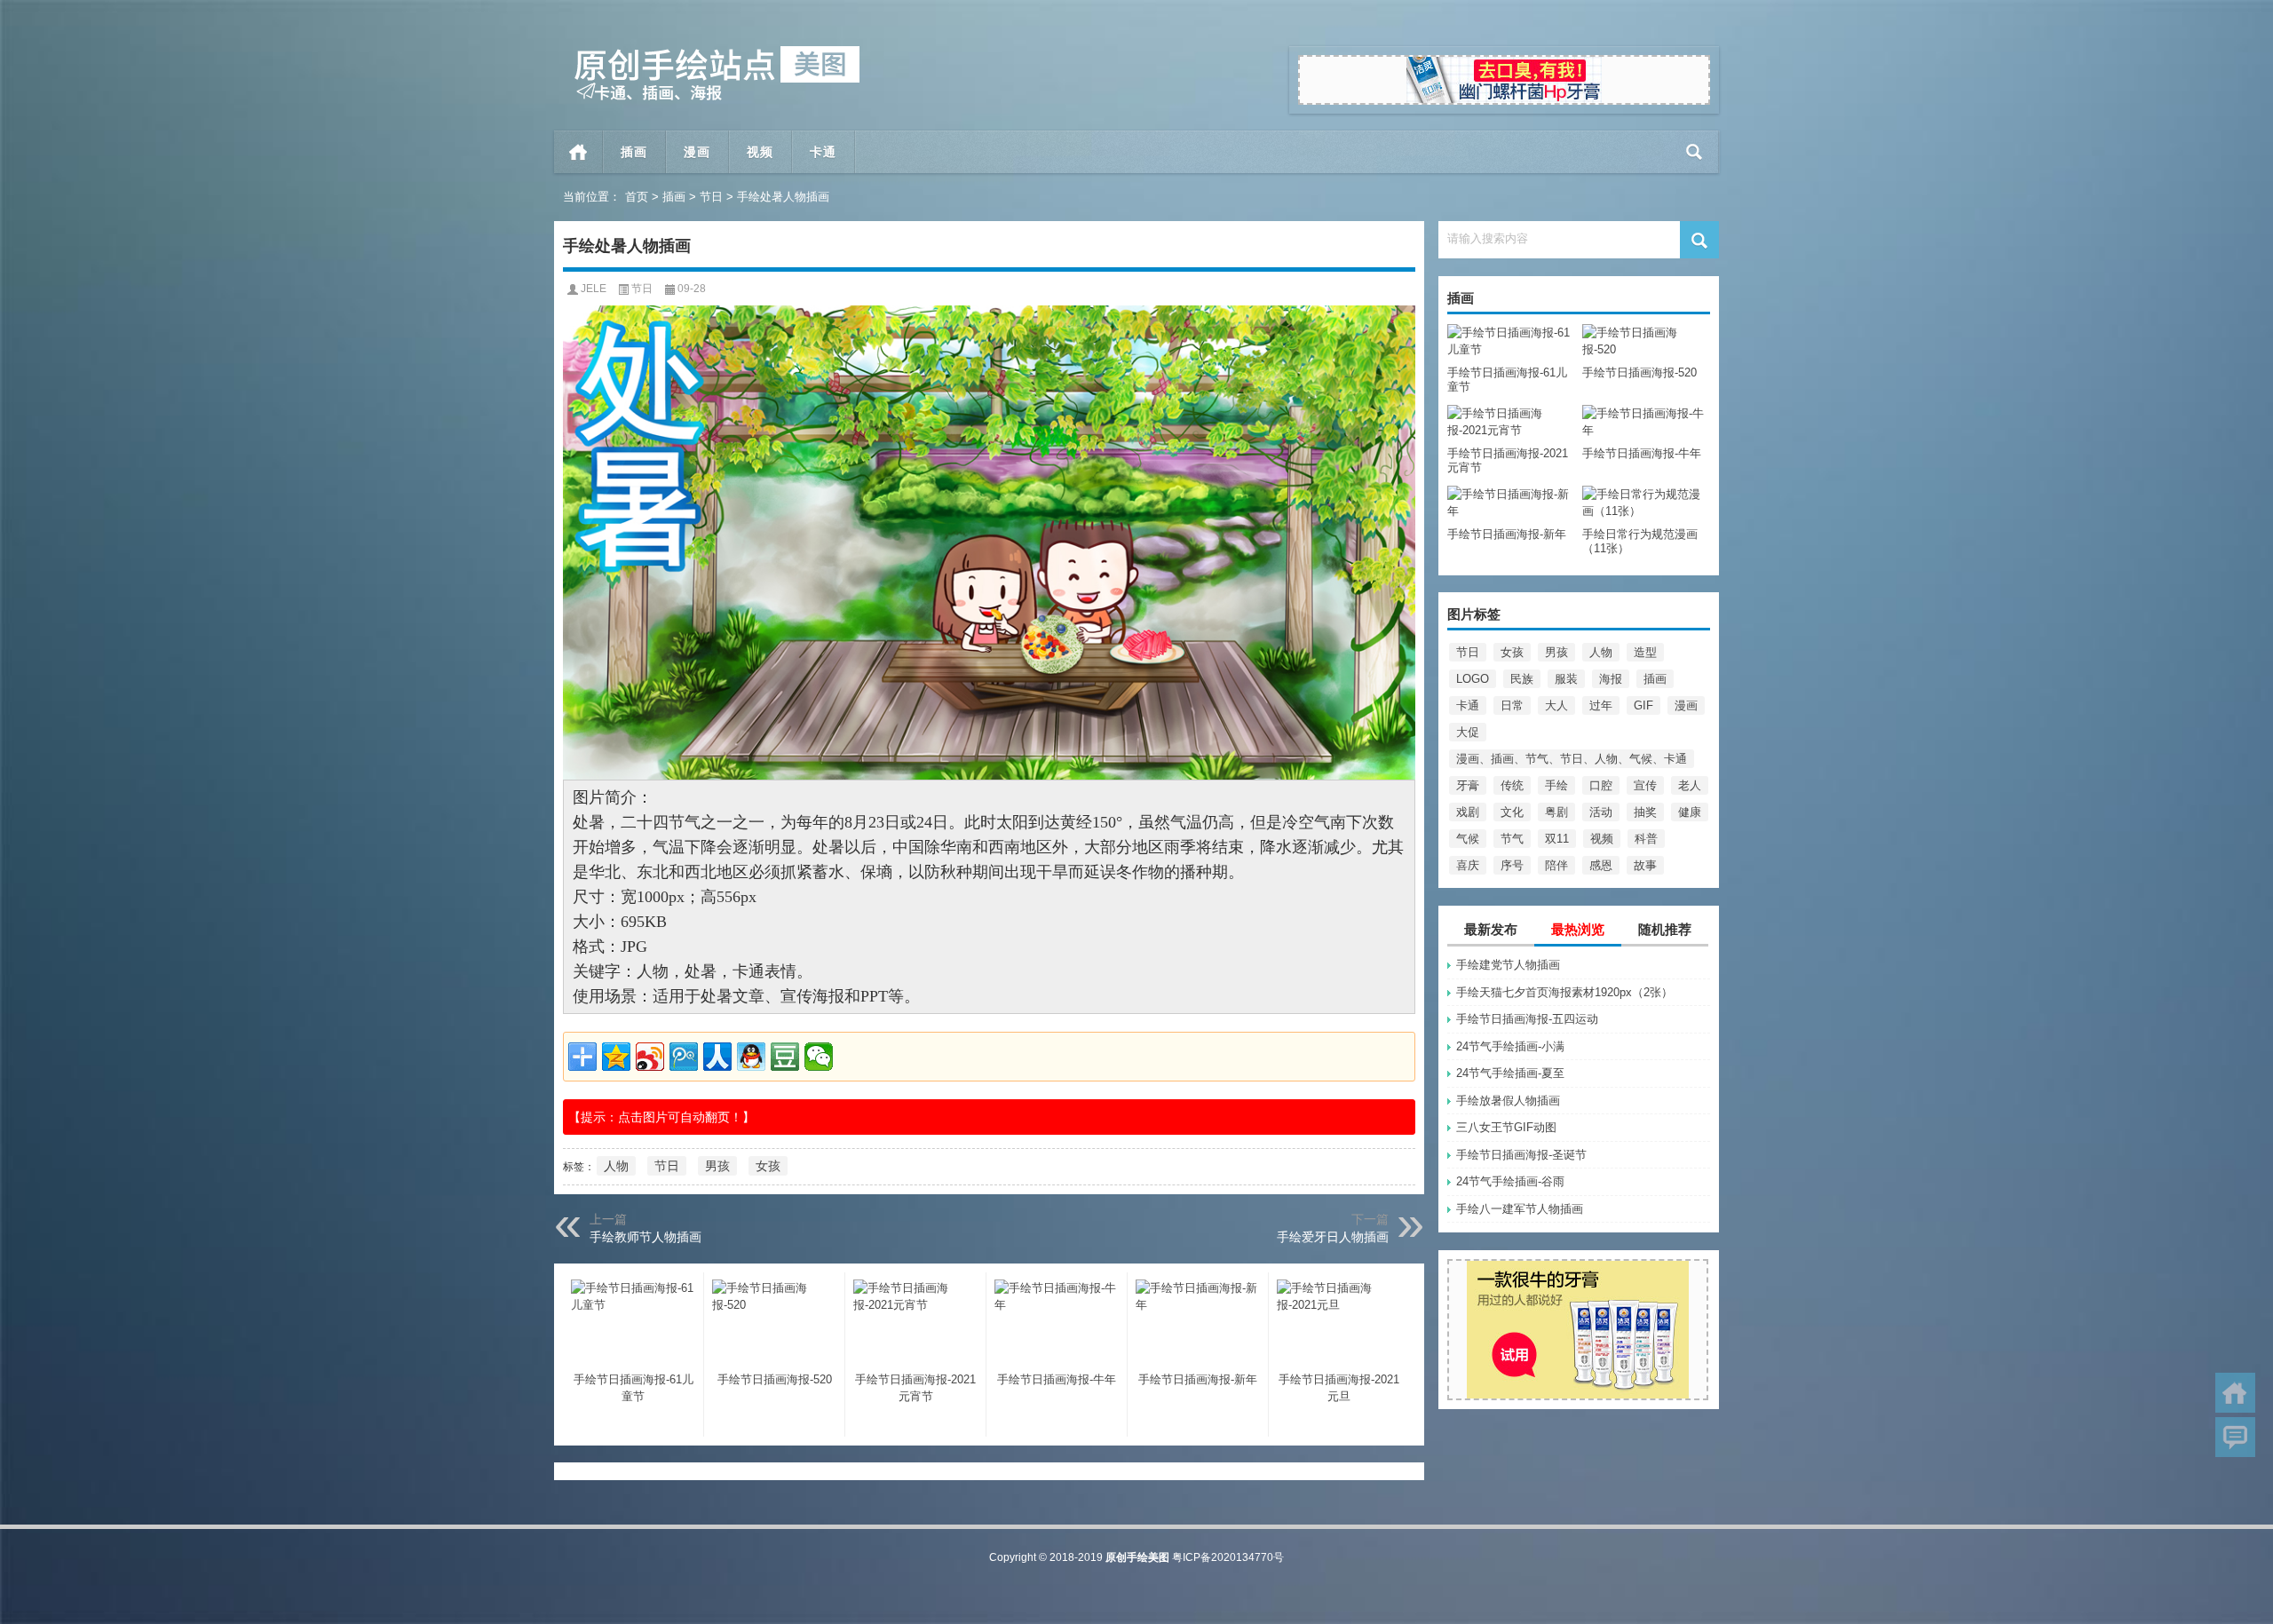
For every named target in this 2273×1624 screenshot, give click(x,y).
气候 (1468, 839)
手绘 (1556, 785)
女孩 (1512, 652)
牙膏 (1468, 785)
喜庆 (1468, 865)
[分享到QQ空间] (616, 1057)
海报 (1611, 679)
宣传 (1645, 785)
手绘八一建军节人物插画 (1520, 1209)
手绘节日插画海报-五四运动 (1527, 1019)
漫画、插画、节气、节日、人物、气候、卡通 (1572, 759)
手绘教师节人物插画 (645, 1237)
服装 (1566, 679)
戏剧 (1468, 812)
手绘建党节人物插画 (1508, 965)
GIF (1643, 705)
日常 (1512, 705)
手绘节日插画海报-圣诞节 (1521, 1155)
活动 (1601, 812)
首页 (578, 152)
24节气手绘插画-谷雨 (1510, 1181)
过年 (1601, 705)
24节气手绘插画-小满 (1510, 1046)
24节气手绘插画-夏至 (1510, 1073)
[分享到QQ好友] (751, 1057)
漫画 (1686, 705)
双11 (1557, 839)
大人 (1556, 705)
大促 (1468, 732)
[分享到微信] (819, 1057)
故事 (1645, 865)
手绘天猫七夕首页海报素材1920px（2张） (1564, 992)
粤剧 (1556, 812)
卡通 (1468, 705)
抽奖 (1645, 812)
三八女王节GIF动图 (1506, 1127)
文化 (1512, 812)
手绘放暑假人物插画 (1508, 1101)
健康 (1690, 812)
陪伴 (1556, 865)
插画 (674, 197)
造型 (1645, 652)
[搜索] (1695, 152)
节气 (1512, 839)
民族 (1522, 679)
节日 (711, 197)
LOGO (1473, 679)
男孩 (1556, 652)
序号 (1512, 865)
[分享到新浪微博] (650, 1057)
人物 (1601, 652)
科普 (1646, 839)
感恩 (1601, 865)
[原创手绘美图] (709, 52)
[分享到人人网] (717, 1057)
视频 (1602, 839)
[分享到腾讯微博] (684, 1057)
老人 (1690, 785)
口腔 (1601, 785)
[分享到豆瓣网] (785, 1057)
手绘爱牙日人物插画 (1333, 1237)
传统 (1512, 785)
